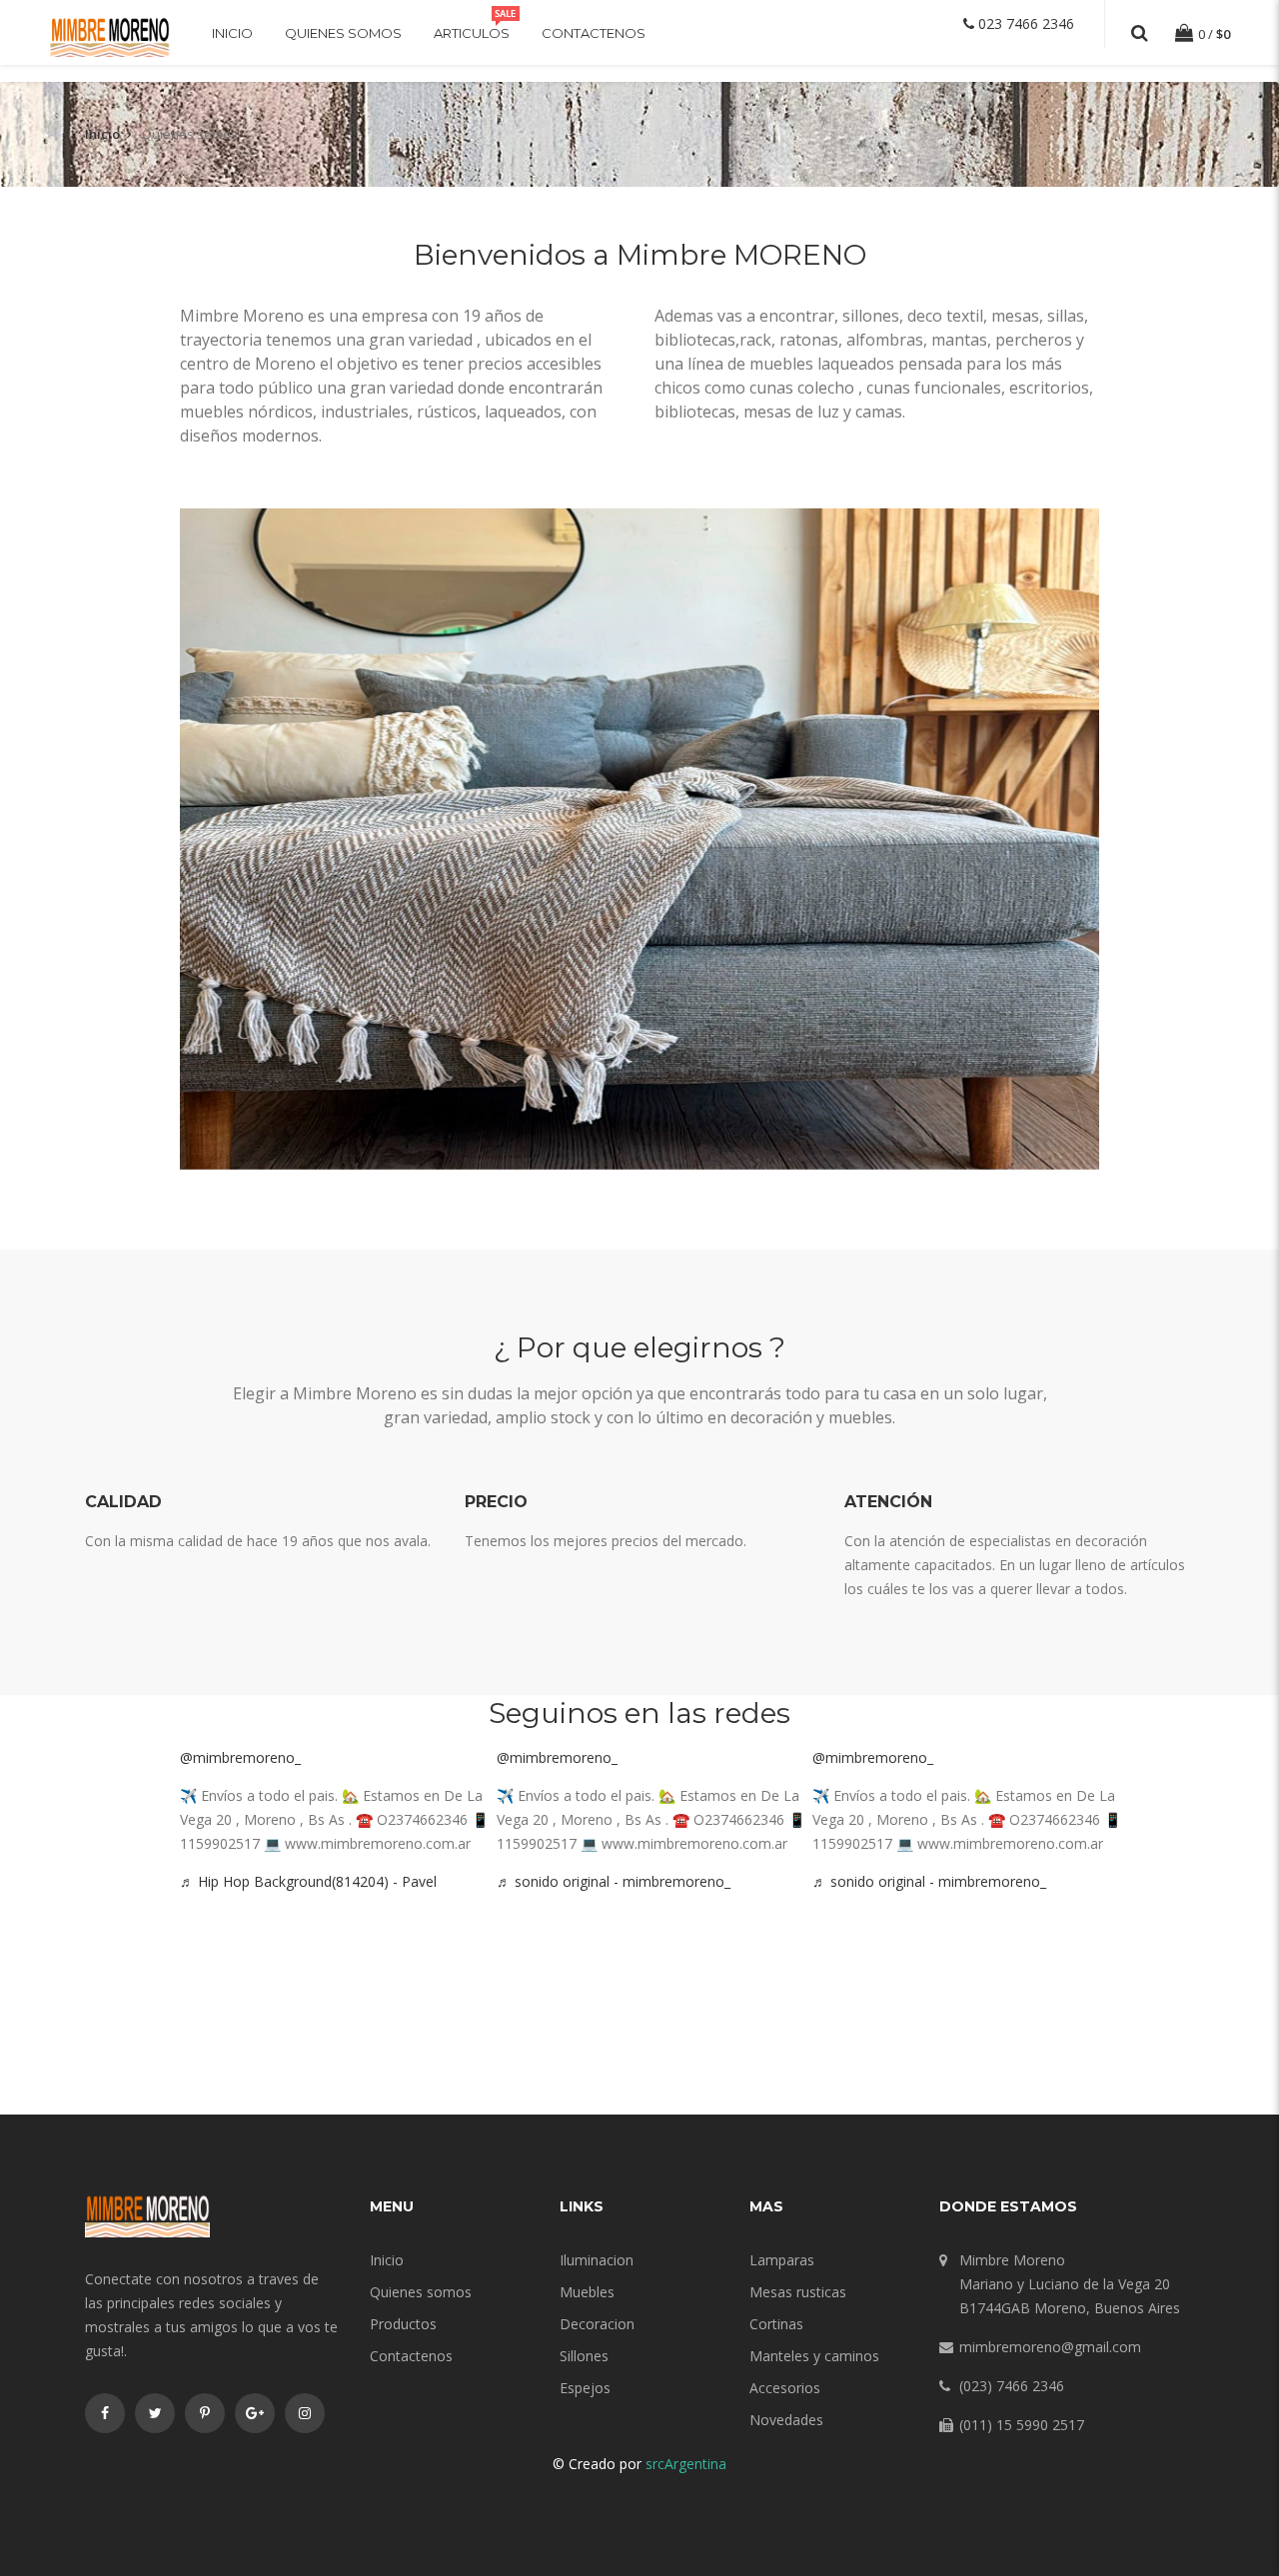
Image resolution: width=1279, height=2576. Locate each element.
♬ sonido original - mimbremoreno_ (614, 1881)
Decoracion (597, 2324)
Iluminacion (597, 2260)
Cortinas (776, 2324)
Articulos (472, 33)
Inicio (232, 33)
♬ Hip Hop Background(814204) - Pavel (308, 1881)
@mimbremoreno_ (240, 1757)
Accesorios (785, 2388)
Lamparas (782, 2260)
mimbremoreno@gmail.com (1050, 2347)
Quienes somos (343, 33)
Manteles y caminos (814, 2356)
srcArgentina (686, 2464)
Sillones (584, 2356)
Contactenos (594, 33)
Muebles (587, 2292)
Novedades (786, 2420)
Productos (403, 2324)
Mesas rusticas (798, 2292)
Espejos (585, 2388)
